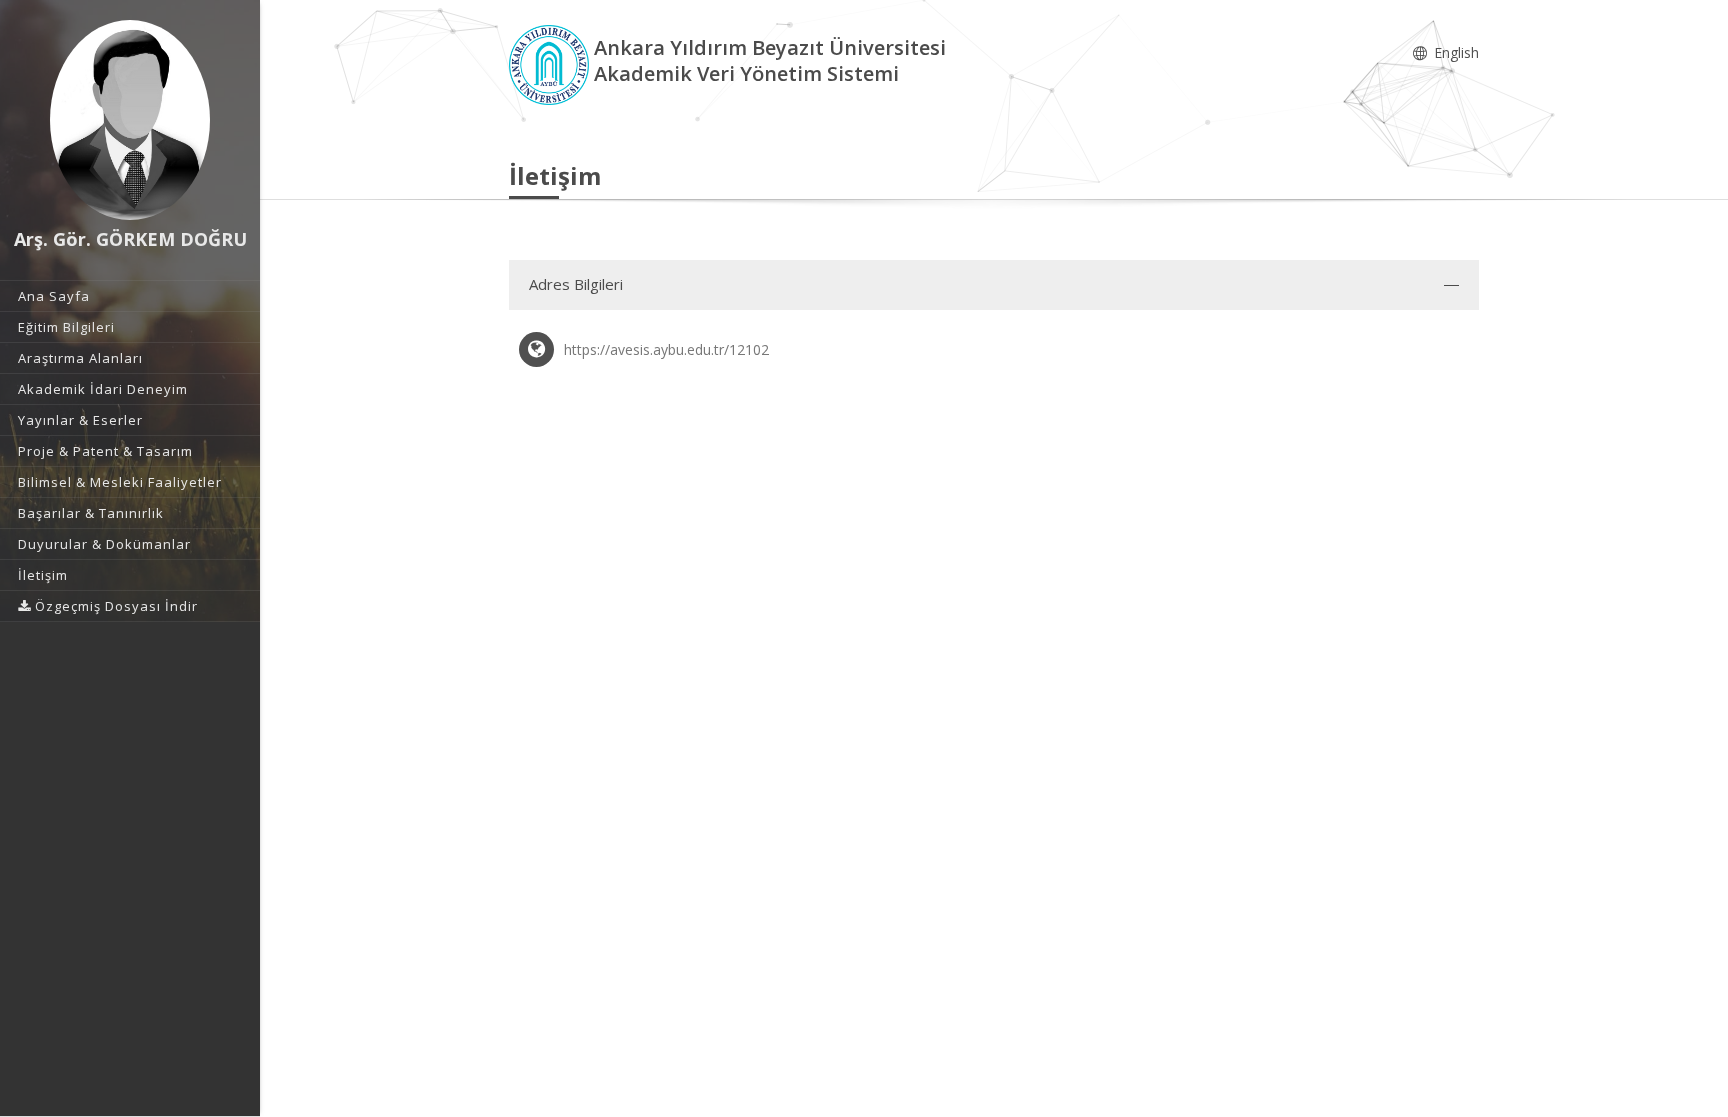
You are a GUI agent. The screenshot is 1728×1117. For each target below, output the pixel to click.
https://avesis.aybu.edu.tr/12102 (666, 349)
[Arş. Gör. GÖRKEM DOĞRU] (130, 120)
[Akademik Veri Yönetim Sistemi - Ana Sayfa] (551, 63)
